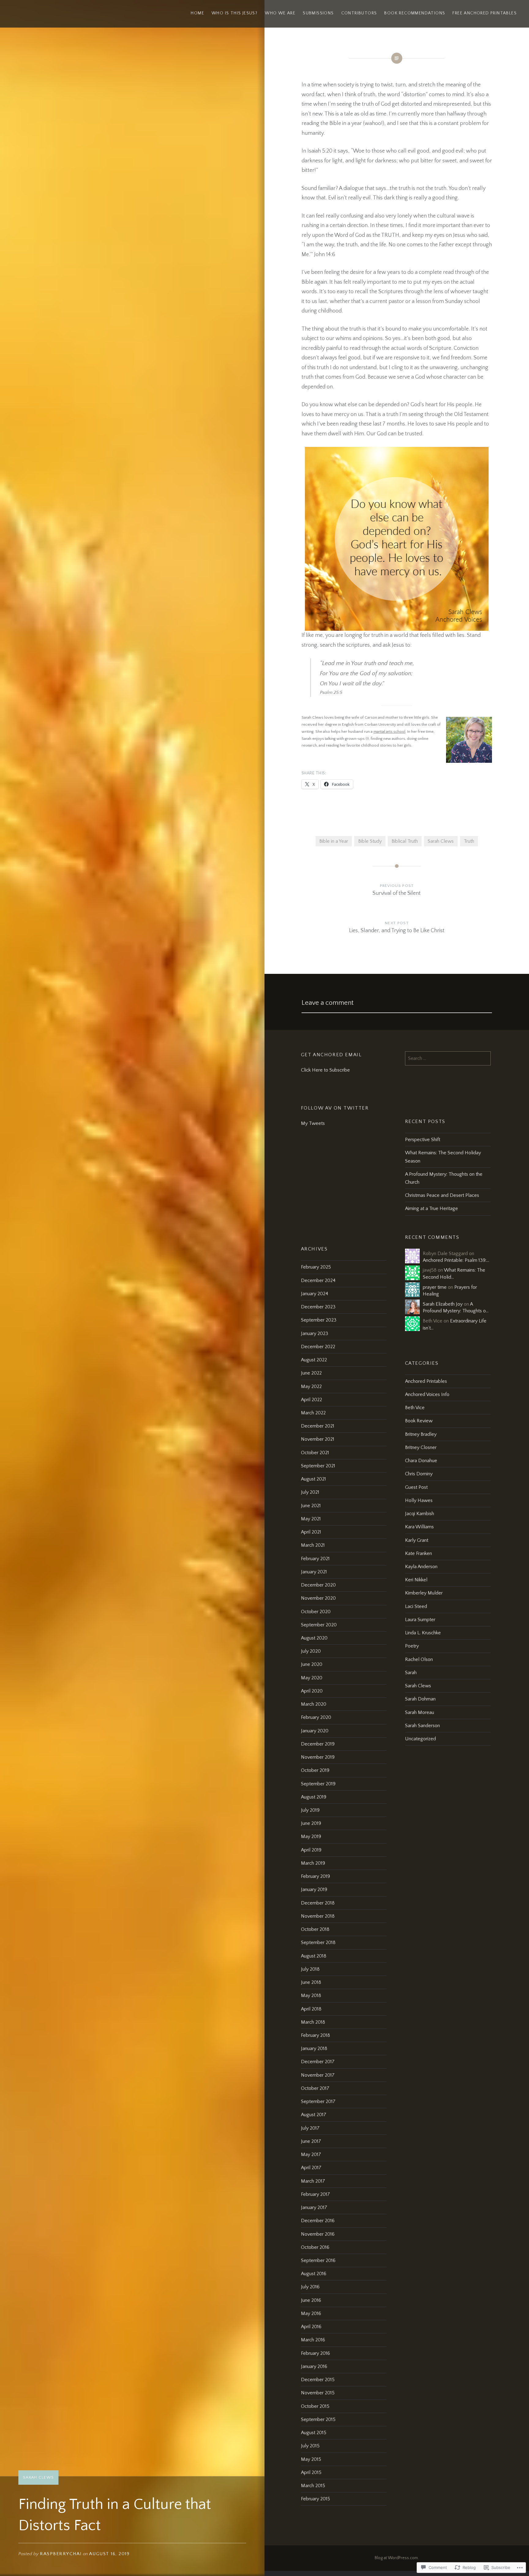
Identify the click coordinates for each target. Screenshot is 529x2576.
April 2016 (311, 2327)
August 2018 (314, 1956)
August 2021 (313, 1479)
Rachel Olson (419, 1659)
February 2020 (316, 1717)
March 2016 (313, 2340)
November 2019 (318, 1757)
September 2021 (318, 1466)
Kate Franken (418, 1553)
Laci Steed (416, 1606)
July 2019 (310, 1810)
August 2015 (314, 2433)
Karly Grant (417, 1540)
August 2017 (314, 2115)
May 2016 (311, 2313)
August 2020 (314, 1638)
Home (197, 13)
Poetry (412, 1646)
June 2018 (311, 1982)
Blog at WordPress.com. (397, 2558)
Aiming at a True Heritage (431, 1209)
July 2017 (310, 2128)
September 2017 (318, 2101)
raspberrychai (61, 2554)
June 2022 (311, 1373)
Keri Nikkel (416, 1580)
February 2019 (315, 1876)
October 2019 (315, 1770)
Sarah (411, 1673)
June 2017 (311, 2141)
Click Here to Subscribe (325, 1070)
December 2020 (318, 1585)
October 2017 (315, 2088)
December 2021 (318, 1426)
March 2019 (313, 1863)
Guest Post (416, 1487)
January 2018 (314, 2048)
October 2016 (315, 2247)
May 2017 (311, 2154)
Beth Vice (415, 1408)
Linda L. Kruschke (423, 1633)
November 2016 (318, 2234)
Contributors (359, 13)
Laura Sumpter (420, 1620)
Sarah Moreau (420, 1712)
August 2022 (314, 1360)
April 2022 (311, 1400)
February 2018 (315, 2035)
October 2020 (316, 1612)
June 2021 (311, 1506)
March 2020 (314, 1704)
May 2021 (311, 1519)
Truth (469, 841)
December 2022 (318, 1347)
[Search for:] (448, 1058)
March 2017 (313, 2181)
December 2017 (318, 2062)
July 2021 (310, 1492)
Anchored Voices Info (427, 1394)
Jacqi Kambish (420, 1514)
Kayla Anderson (421, 1567)
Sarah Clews (38, 2477)
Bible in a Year (334, 841)
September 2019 (318, 1784)
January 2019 (314, 1889)
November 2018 (318, 1916)
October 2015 (315, 2406)
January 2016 (314, 2366)
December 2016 (318, 2221)
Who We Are (280, 13)
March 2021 (313, 1545)
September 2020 (319, 1625)
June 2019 (311, 1823)
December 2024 (318, 1280)
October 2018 (315, 1929)
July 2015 (310, 2446)
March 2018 (313, 2022)
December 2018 (318, 1903)
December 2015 (318, 2380)
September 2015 (318, 2419)
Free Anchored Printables (485, 13)
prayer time (435, 1287)
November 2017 (318, 2075)
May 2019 (311, 1836)
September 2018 (318, 1942)
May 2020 (312, 1678)
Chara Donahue (421, 1461)
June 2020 (312, 1664)
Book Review (419, 1421)
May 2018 (311, 1995)
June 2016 (311, 2300)
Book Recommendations (415, 13)
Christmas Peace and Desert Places (442, 1195)
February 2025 (316, 1267)
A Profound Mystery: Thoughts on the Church (444, 1178)
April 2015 (311, 2472)
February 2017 (315, 2194)
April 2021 (311, 1532)
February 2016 (315, 2353)
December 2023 (318, 1307)
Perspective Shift (423, 1140)
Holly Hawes (419, 1500)
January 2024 (315, 1294)
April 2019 (311, 1850)
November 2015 (318, 2393)
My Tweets (313, 1123)
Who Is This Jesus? (234, 13)
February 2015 (315, 2499)
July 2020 (311, 1651)
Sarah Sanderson (422, 1726)
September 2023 (319, 1320)
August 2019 (314, 1797)
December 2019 (318, 1744)
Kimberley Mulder (424, 1593)
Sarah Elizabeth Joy (443, 1304)
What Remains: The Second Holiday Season (443, 1157)
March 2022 (313, 1413)
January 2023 (315, 1333)
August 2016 (314, 2274)
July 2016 (310, 2287)
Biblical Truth (405, 841)
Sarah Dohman (420, 1699)
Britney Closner (421, 1447)
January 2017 (314, 2207)
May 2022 (311, 1386)
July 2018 (310, 1969)
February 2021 (315, 1559)
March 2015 (313, 2486)
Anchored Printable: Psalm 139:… (456, 1260)
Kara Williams (419, 1527)
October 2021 (315, 1453)
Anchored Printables (426, 1381)
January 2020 (315, 1731)
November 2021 (318, 1439)
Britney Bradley (421, 1434)
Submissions (318, 13)
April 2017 (311, 2168)
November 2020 (318, 1598)
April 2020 (312, 1691)
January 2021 (314, 1572)
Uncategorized (420, 1739)
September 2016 (318, 2260)
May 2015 (311, 2459)
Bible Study (370, 841)
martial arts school (389, 732)
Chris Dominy (419, 1474)
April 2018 (311, 2009)
